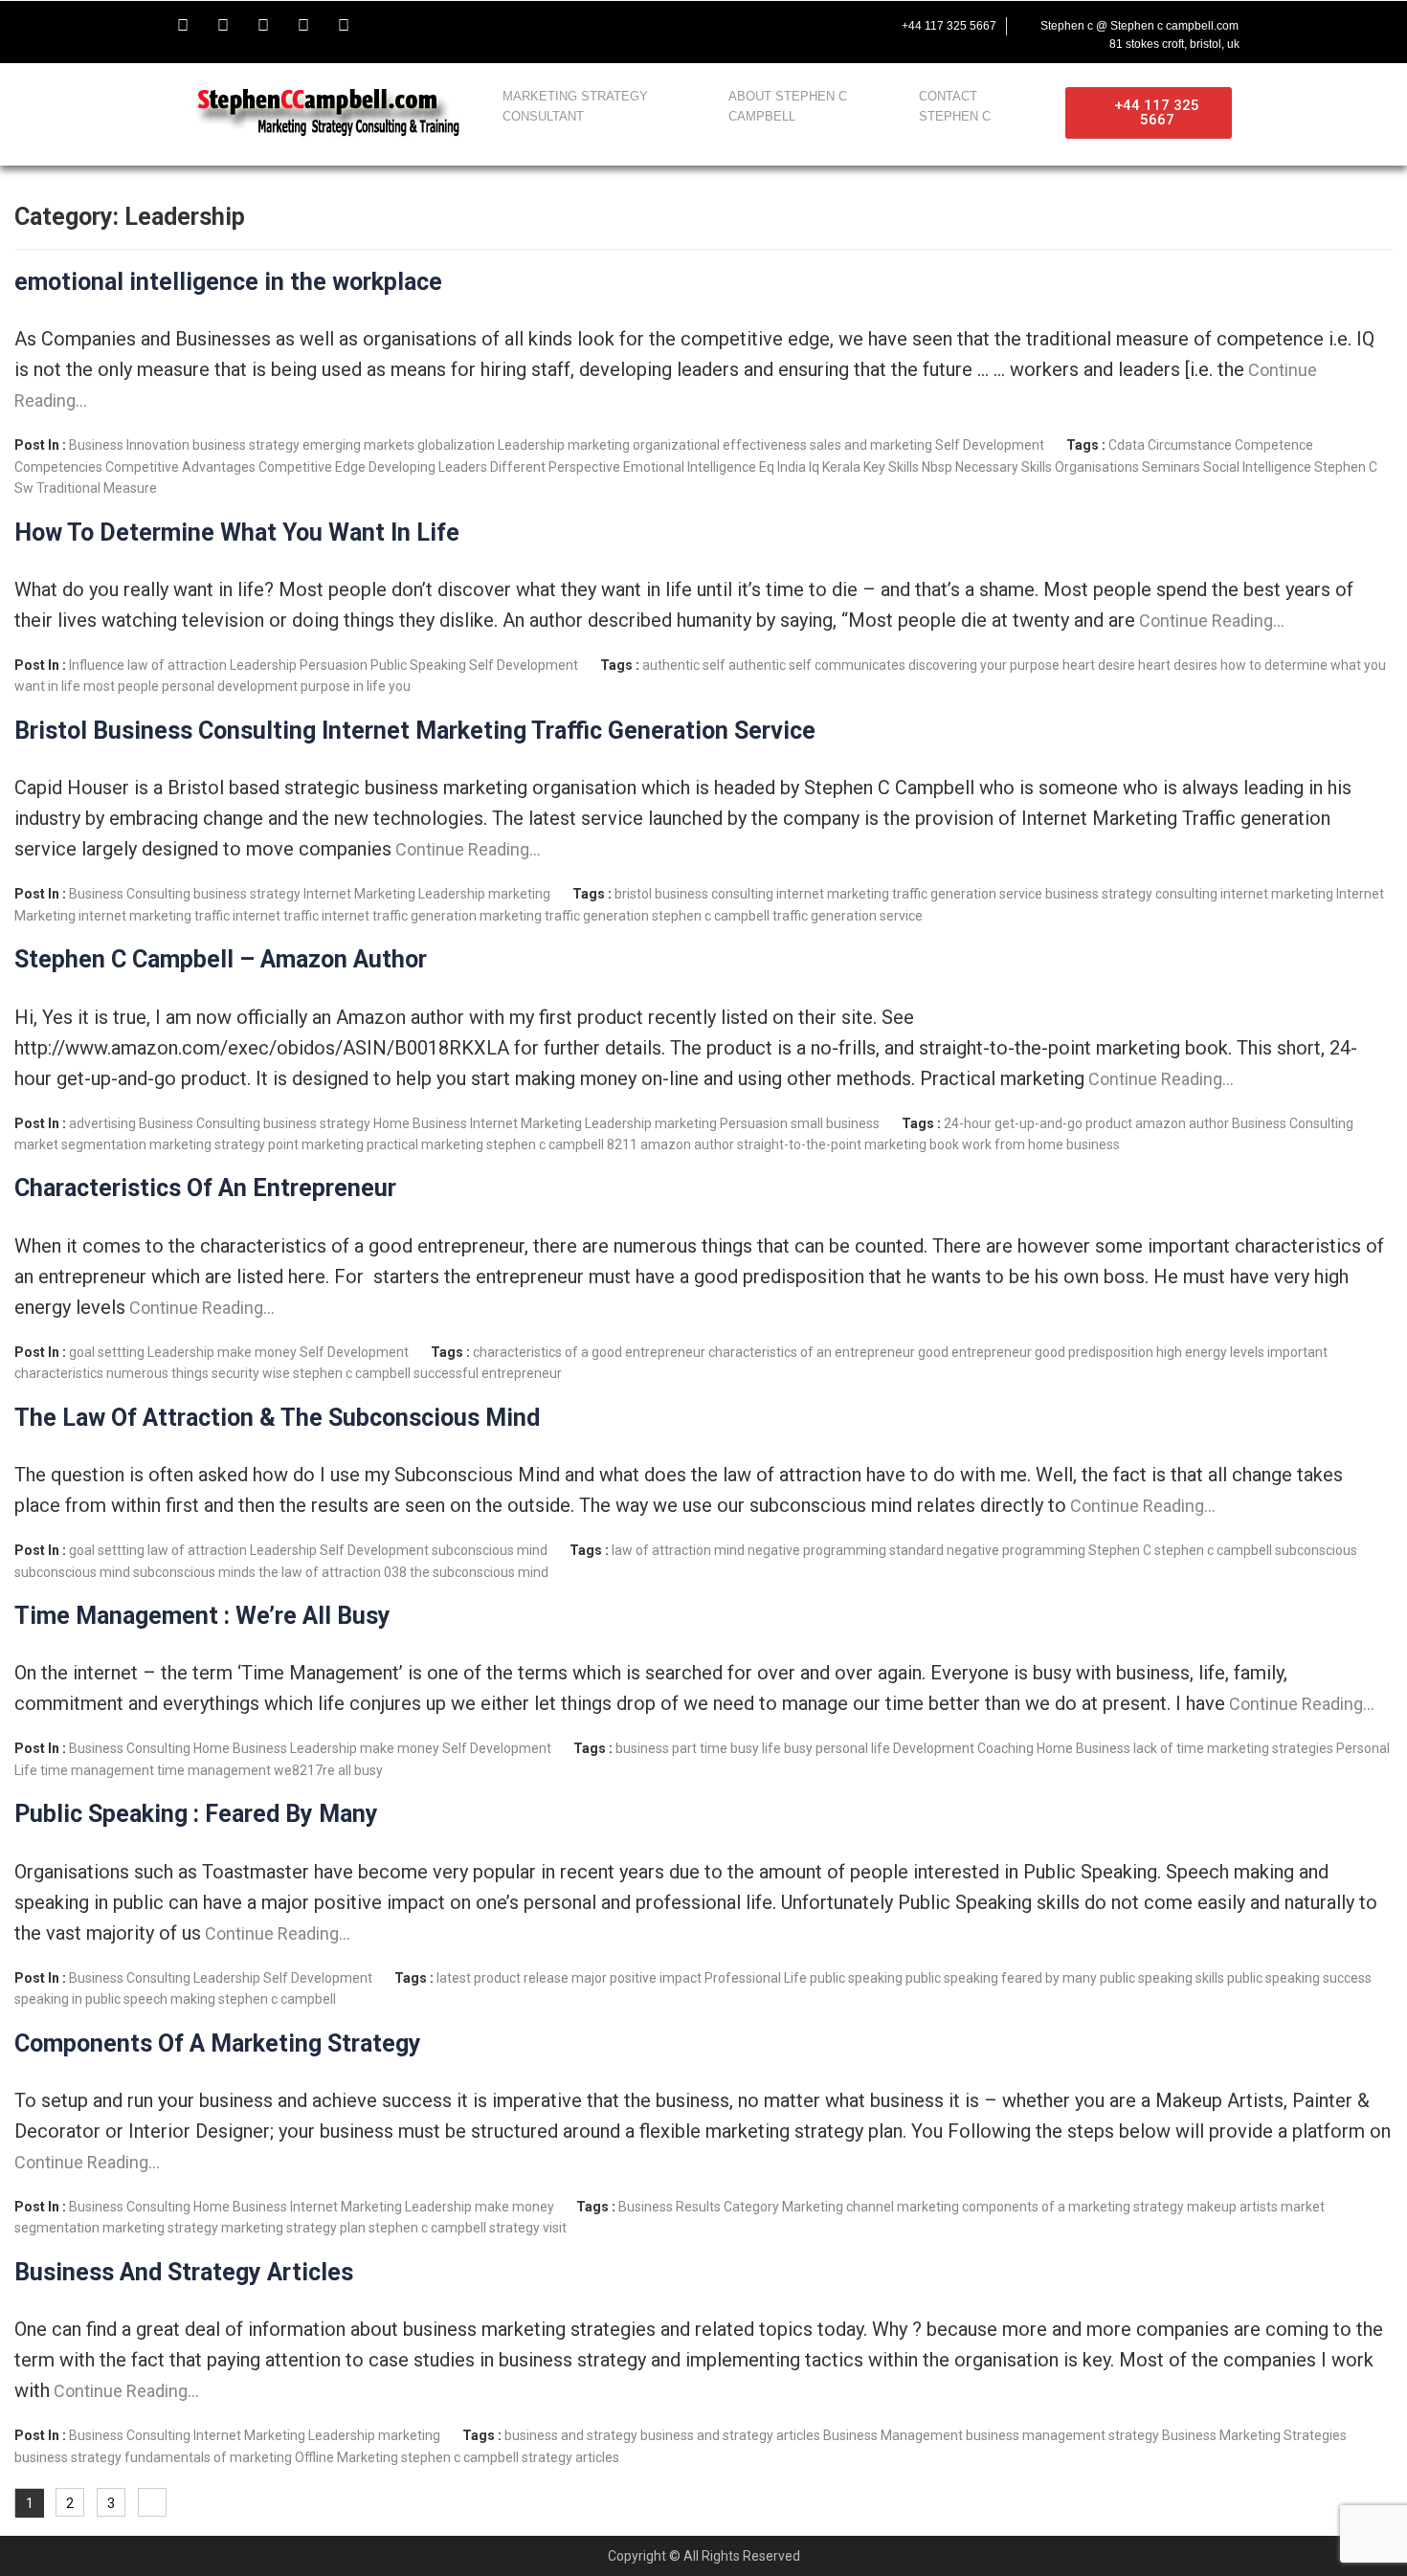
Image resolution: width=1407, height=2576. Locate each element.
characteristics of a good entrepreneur (589, 1352)
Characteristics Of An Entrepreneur (205, 1188)
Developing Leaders (428, 467)
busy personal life (837, 1748)
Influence (97, 665)
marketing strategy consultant (575, 106)
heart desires (1178, 665)
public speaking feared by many (1001, 1978)
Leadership (531, 445)
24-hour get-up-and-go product (1038, 1123)
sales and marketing (871, 445)
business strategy (246, 445)
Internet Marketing (359, 894)
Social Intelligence (1257, 467)
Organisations (1097, 467)
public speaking (856, 1978)
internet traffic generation (399, 916)
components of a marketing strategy (1073, 2207)
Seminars (1171, 467)
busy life (756, 1748)
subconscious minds (194, 1572)
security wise (251, 1373)
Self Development (990, 445)
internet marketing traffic (154, 916)
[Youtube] (263, 26)
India (792, 467)
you (400, 686)
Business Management (893, 2435)
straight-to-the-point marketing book (848, 1144)
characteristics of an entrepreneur (812, 1352)
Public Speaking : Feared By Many (196, 1814)
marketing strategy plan (293, 2228)
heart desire (1099, 665)
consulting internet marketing (1244, 894)
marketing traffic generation (564, 916)
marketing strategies (1270, 1748)
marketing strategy (207, 1144)
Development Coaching (963, 1748)
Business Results (670, 2207)
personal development (230, 686)
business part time (671, 1748)
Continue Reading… (1210, 621)
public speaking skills (1162, 1978)
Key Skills (891, 467)
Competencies (58, 467)
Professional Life (756, 1978)
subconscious (1316, 1550)
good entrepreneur (975, 1352)
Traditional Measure (97, 488)
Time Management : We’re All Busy (202, 1616)
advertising (102, 1123)
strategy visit (528, 2228)
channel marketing (903, 2207)
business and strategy (571, 2435)
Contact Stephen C (955, 106)
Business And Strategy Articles (184, 2272)
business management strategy (1062, 2435)
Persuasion (334, 665)
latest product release (502, 1978)
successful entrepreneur (488, 1373)
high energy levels (1210, 1352)
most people (121, 686)
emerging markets (358, 445)
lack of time (1169, 1748)
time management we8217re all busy (270, 1770)
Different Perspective (555, 467)
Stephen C (1346, 467)
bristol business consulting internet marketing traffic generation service (828, 894)
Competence (1274, 445)
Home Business (420, 1123)
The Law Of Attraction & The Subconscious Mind (277, 1418)
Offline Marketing (346, 2457)
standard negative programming (987, 1550)
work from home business (1041, 1144)
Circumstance (1190, 445)
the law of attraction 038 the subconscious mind (403, 1572)
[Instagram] (303, 26)
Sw (24, 488)
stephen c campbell (711, 916)
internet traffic (276, 916)
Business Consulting (130, 894)
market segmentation (80, 1144)
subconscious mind (490, 1550)
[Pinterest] (344, 26)
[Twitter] (223, 26)
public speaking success (1299, 1978)
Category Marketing (783, 2207)
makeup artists (1232, 2207)
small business (835, 1123)
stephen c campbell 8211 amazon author (610, 1144)
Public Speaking (418, 665)
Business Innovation (129, 445)
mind (729, 1550)
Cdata (1127, 445)
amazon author (1182, 1123)
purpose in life (343, 686)
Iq (814, 467)
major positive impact (636, 1978)
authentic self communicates (817, 665)
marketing (599, 445)
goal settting (107, 1352)
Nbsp (937, 467)
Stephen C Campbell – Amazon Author (221, 959)
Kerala (841, 467)
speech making (169, 1999)
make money (257, 1352)
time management (97, 1770)
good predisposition (1094, 1352)
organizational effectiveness (720, 445)
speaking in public (67, 1999)
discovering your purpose (984, 665)
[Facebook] (183, 26)
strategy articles (570, 2457)
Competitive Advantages (180, 467)
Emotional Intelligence (690, 467)
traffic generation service (848, 916)
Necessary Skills (1004, 467)
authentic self (684, 665)
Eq (767, 467)
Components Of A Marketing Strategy (218, 2043)
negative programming (817, 1550)
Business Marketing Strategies (1254, 2435)
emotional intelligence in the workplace (228, 282)
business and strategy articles (730, 2435)
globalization (456, 445)
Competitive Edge (312, 467)
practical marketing (425, 1144)
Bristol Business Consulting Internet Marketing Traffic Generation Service (415, 731)
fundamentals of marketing (208, 2457)
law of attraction (177, 665)
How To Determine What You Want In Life (237, 533)
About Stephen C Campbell (788, 106)
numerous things (157, 1373)
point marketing (316, 1144)
